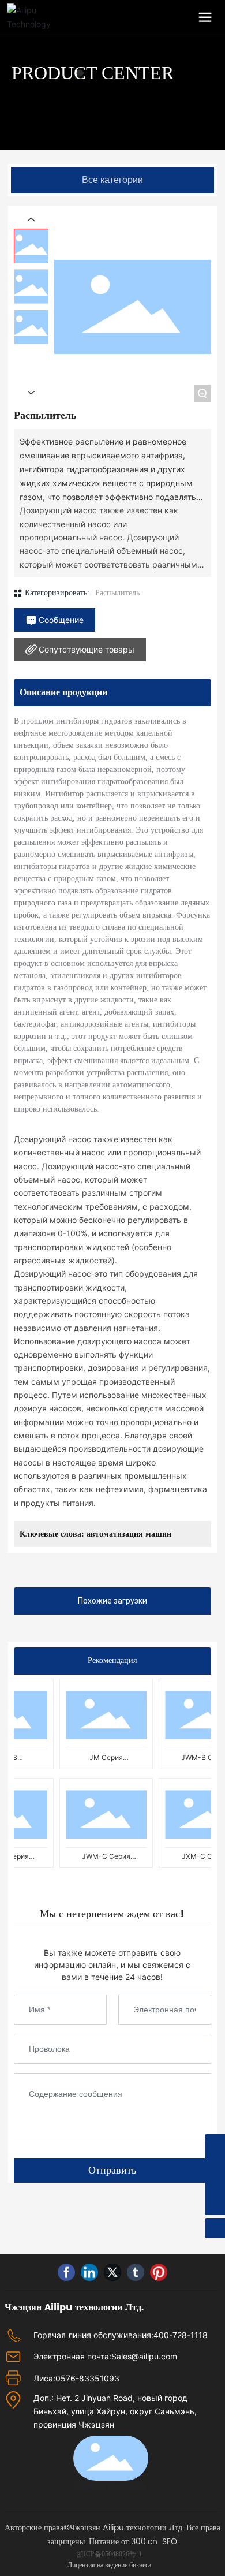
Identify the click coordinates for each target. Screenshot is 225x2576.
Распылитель (117, 593)
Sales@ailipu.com (144, 2356)
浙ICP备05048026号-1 (109, 2554)
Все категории (112, 180)
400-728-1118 (181, 2335)
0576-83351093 (87, 2378)
